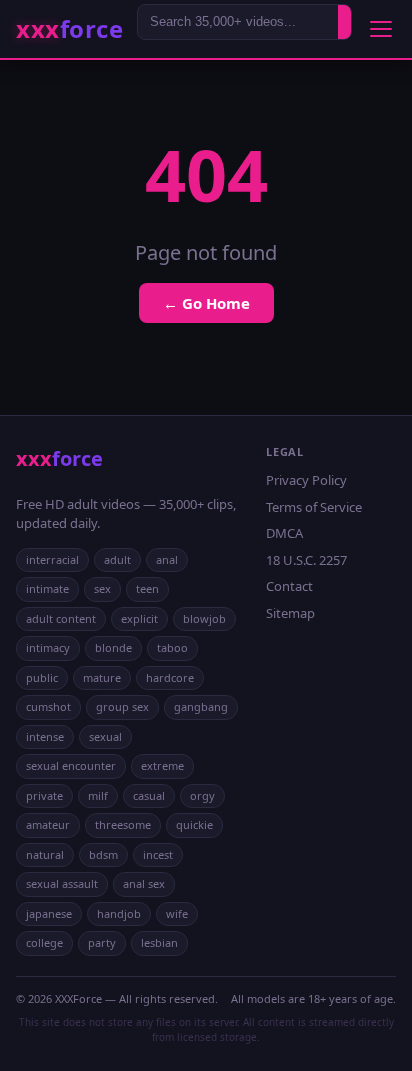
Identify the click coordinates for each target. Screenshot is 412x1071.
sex (102, 588)
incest (158, 854)
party (102, 942)
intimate (47, 588)
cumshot (48, 706)
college (44, 942)
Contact (289, 586)
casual (149, 795)
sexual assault (62, 883)
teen (147, 588)
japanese (49, 913)
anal (167, 559)
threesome (123, 824)
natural (45, 854)
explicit (139, 618)
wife (177, 913)
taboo (172, 647)
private (44, 795)
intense (45, 736)
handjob (119, 913)
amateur (48, 824)
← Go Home (206, 303)
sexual (105, 736)
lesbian (159, 942)
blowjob (204, 618)
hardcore (170, 677)
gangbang (201, 706)
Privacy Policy (306, 480)
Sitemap (290, 613)
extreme (162, 765)
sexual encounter (71, 765)
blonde (113, 647)
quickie (194, 824)
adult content (61, 618)
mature (102, 677)
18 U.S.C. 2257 (306, 560)
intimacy (48, 647)
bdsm (103, 854)
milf (98, 795)
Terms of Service (314, 507)
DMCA (284, 533)
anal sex (144, 883)
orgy (202, 795)
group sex (122, 706)
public (42, 677)
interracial (52, 559)
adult (117, 559)
